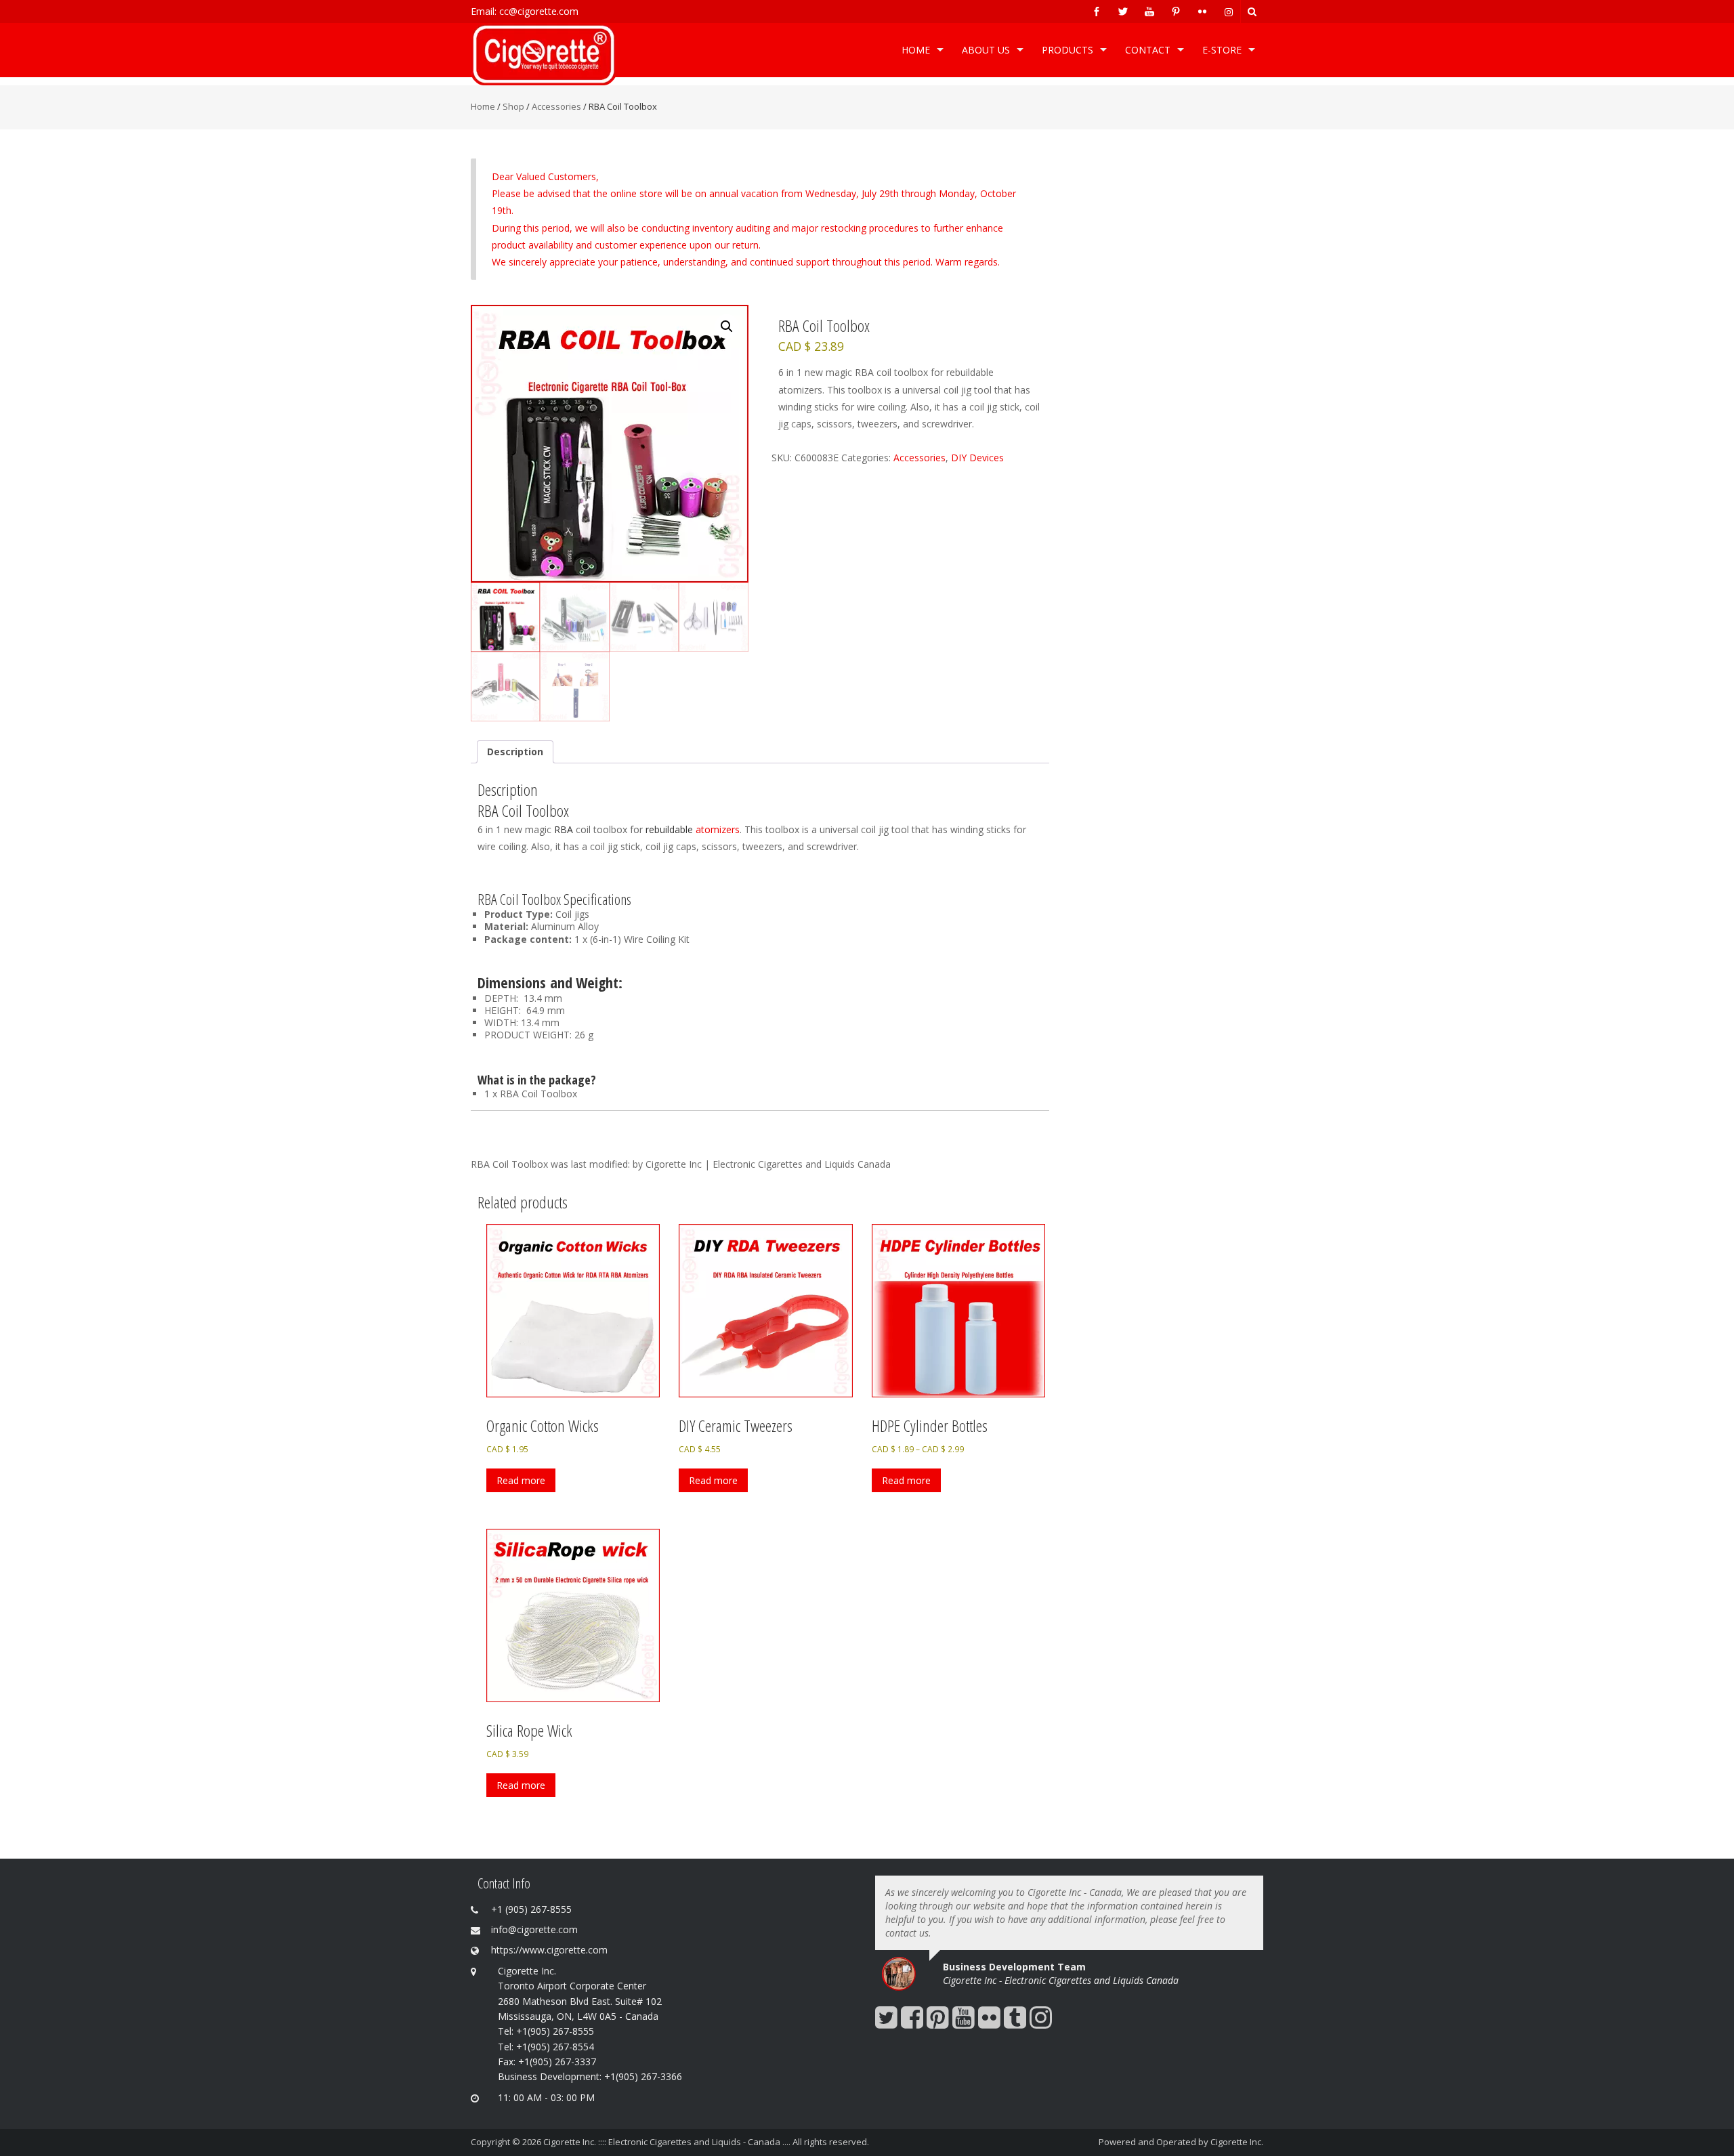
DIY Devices (977, 458)
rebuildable (669, 829)
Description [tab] (515, 752)
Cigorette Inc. (1237, 2142)
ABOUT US (986, 50)
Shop (513, 106)
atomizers (716, 829)
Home (916, 50)
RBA (564, 829)
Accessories (556, 106)
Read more (521, 1480)
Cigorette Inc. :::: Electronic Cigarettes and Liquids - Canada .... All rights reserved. (706, 2142)
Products (1067, 50)
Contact (1148, 50)
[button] (727, 326)
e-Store (1222, 50)
